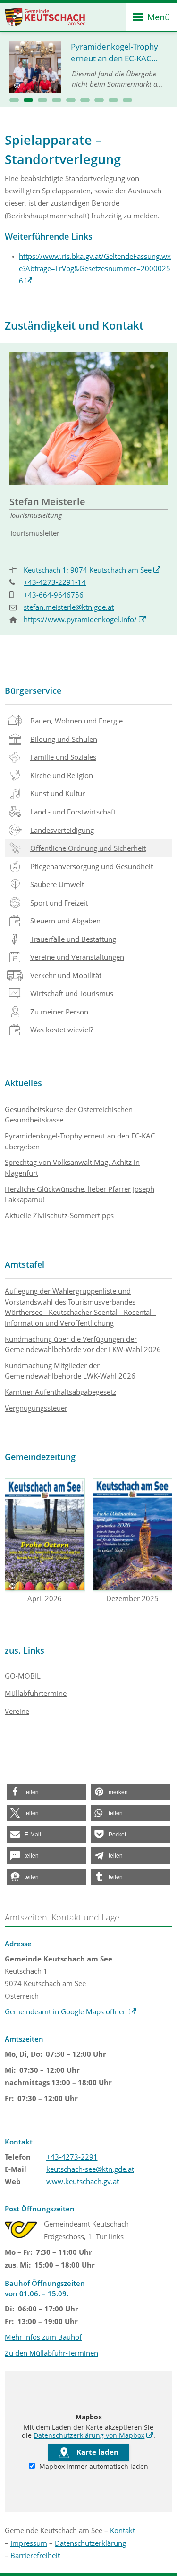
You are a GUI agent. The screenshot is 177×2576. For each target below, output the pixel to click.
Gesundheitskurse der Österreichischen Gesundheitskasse (69, 1115)
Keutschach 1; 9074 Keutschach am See (92, 570)
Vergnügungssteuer (36, 1408)
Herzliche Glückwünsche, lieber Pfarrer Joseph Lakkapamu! (80, 1194)
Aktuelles (23, 1083)
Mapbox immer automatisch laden (93, 2467)
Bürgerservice (33, 690)
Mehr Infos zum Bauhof (43, 2337)
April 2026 (45, 1598)
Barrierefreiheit (35, 2555)
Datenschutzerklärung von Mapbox (93, 2435)
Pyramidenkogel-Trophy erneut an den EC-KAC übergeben (80, 1141)
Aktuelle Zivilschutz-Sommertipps (59, 1215)
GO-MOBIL (23, 1676)
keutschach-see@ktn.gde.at (90, 2169)
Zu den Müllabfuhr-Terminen (51, 2353)
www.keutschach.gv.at (83, 2181)
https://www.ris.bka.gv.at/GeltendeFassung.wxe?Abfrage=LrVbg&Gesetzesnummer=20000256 (95, 269)
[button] (14, 100)
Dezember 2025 (132, 1598)
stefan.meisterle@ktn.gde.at (69, 607)
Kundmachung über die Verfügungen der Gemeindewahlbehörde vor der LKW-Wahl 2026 (83, 1344)
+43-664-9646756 (54, 595)
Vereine (17, 1711)
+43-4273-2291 (72, 2157)
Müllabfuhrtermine (36, 1693)
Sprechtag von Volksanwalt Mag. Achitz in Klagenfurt (72, 1168)
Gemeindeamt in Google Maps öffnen (71, 2011)
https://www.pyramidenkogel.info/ (85, 619)
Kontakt (122, 2530)
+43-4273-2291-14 (55, 582)
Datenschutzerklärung (90, 2543)
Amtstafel (25, 1264)
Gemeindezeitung (40, 1457)
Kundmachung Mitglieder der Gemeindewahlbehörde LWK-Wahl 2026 (70, 1371)
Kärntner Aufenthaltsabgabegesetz (60, 1392)
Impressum (29, 2543)
